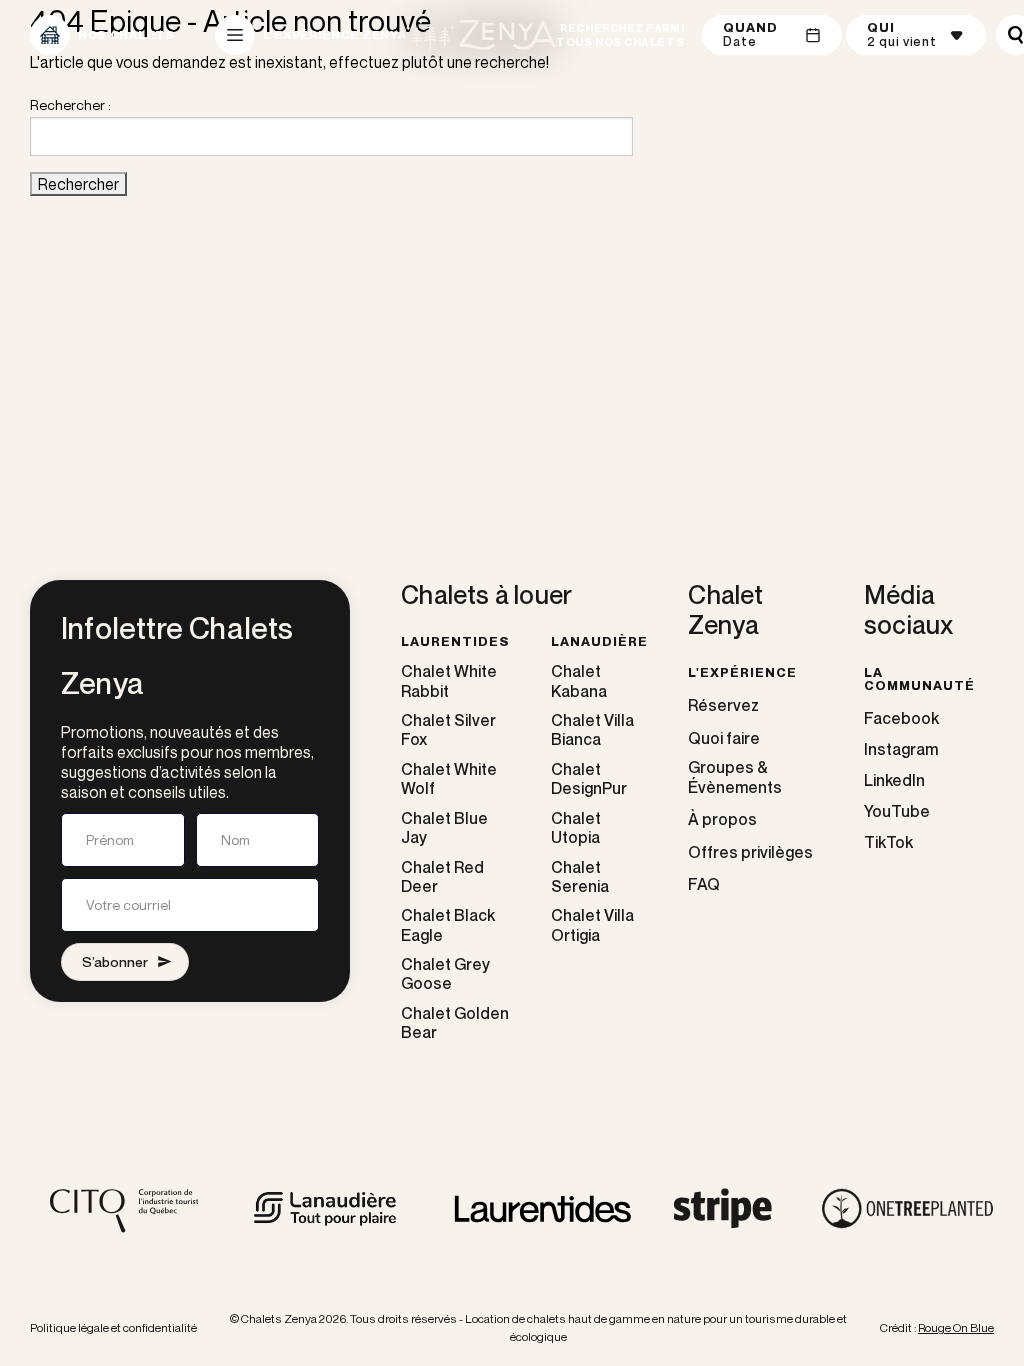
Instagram (901, 749)
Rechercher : (70, 104)
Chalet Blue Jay (444, 828)
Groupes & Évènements (735, 777)
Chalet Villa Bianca (592, 730)
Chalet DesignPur (589, 779)
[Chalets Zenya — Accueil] (481, 35)
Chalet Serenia (580, 877)
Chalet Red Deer (442, 877)
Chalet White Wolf (449, 779)
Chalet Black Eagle (448, 925)
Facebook (901, 718)
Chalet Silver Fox (448, 730)
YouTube (897, 811)
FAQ (704, 884)
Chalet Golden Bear (455, 1023)
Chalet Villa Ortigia (592, 925)
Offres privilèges (750, 852)
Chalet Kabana (579, 681)
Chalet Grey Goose (445, 974)
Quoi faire (724, 738)
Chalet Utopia (576, 828)
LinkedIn (894, 780)
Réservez (723, 705)
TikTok (888, 842)
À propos (722, 819)
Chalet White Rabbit (449, 681)
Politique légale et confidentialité (113, 1328)
